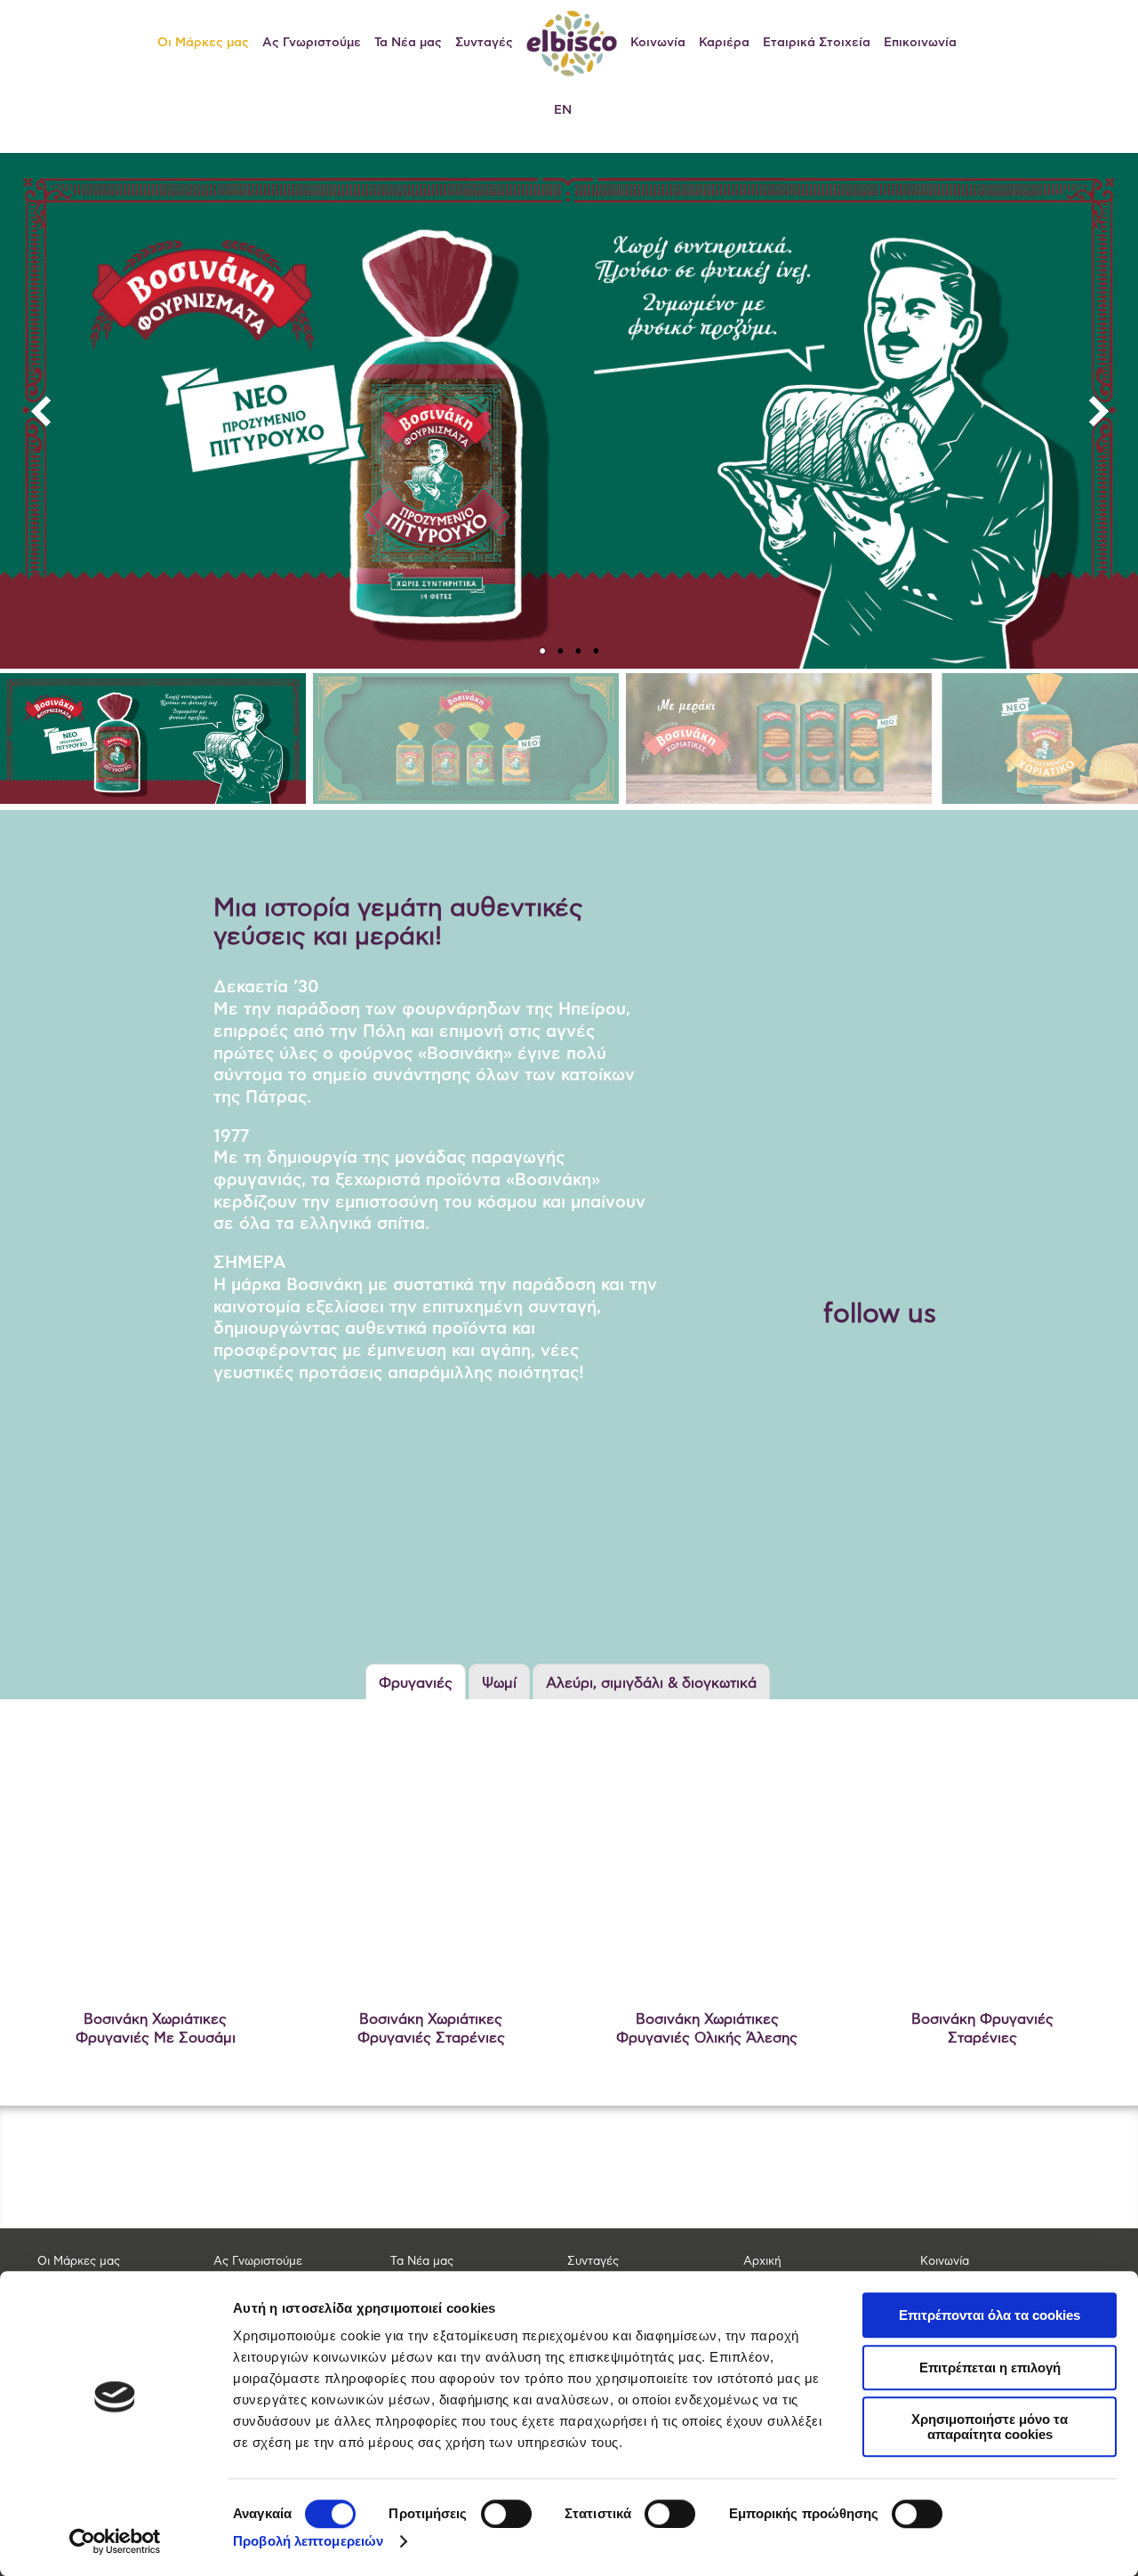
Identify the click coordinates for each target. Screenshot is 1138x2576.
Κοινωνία (658, 43)
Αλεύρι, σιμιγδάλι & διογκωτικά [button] (651, 1683)
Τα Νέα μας (408, 43)
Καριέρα (724, 43)
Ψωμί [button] (499, 1683)
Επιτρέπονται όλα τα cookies (990, 2315)
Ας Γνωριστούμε (312, 43)
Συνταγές (484, 43)
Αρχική (762, 2262)
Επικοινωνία (920, 43)
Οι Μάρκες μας (203, 43)
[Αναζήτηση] (985, 43)
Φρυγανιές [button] (416, 1683)
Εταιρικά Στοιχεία (817, 43)
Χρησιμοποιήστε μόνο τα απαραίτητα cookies (990, 2427)
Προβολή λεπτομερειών (308, 2541)
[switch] (506, 2514)
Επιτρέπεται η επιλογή (990, 2367)
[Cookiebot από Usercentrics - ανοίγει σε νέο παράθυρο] (115, 2541)
